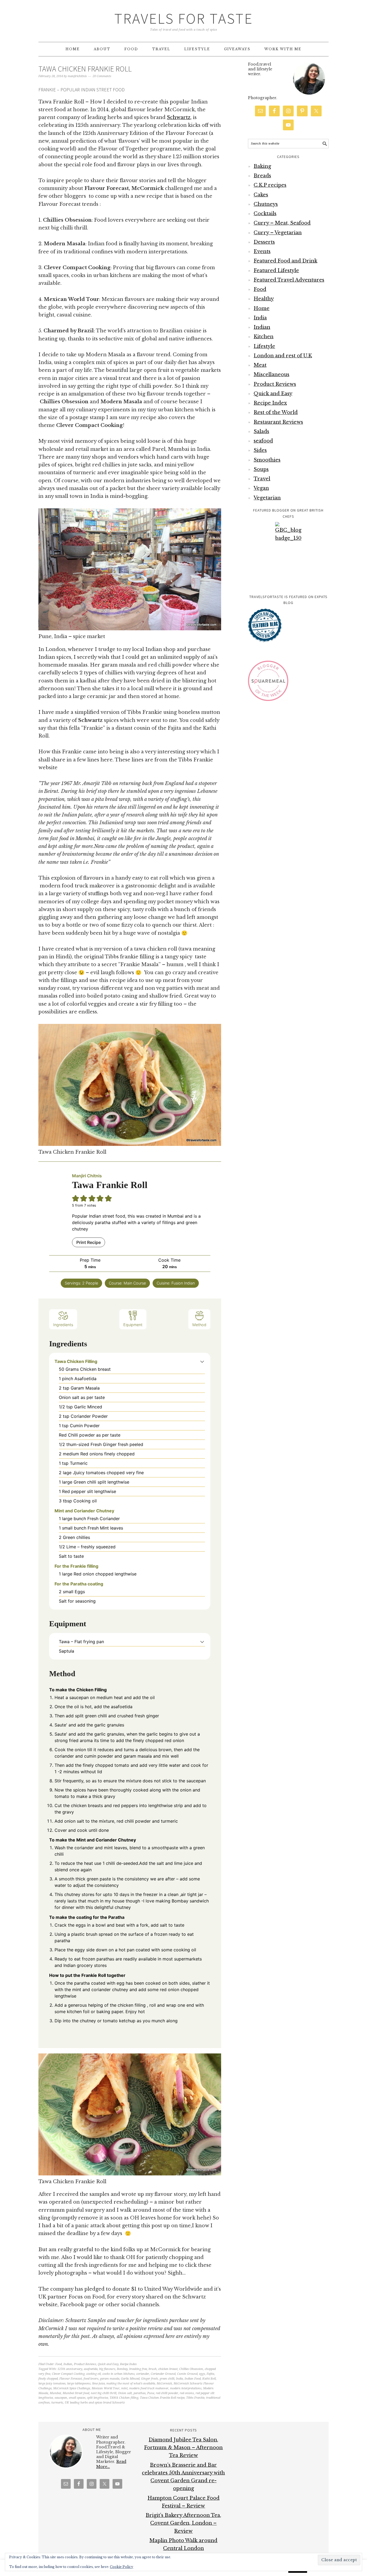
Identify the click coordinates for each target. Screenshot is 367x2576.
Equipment (133, 1325)
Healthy (264, 299)
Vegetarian (267, 498)
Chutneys (266, 204)
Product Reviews (85, 2364)
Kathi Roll (209, 2379)
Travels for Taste (184, 18)
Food (59, 2364)
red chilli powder (167, 2393)
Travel (262, 479)
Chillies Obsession (191, 2369)
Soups (261, 469)
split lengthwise (98, 2398)
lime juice (98, 2383)
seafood (263, 441)
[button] (202, 1361)
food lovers (91, 2379)
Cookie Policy (122, 2567)
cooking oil (93, 2374)
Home (262, 308)
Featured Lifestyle (276, 271)
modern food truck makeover (149, 2388)
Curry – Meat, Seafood (282, 223)
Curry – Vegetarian (278, 233)
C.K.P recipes (270, 185)
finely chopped (48, 2379)
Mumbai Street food (76, 2393)
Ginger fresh (150, 2379)
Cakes (261, 195)
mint (124, 2388)
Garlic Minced (130, 2379)
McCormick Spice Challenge (72, 2388)
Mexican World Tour (106, 2388)
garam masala (110, 2379)
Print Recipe (89, 1242)
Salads (261, 431)
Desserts (264, 242)
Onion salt (125, 2393)
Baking (262, 166)
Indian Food (193, 2379)
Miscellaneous (271, 375)
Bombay (122, 2369)
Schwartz (179, 117)
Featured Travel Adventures (289, 280)
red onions (187, 2393)
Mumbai (55, 2393)
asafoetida (91, 2369)
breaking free (138, 2369)
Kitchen (264, 337)
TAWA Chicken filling (124, 2398)
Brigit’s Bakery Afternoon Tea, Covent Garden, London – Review (183, 2523)
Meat (260, 365)
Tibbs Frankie (195, 2398)
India (179, 2379)
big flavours (107, 2369)
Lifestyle (264, 346)
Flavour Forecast (71, 2379)
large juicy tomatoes (52, 2383)
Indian (68, 2364)
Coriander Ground (163, 2374)
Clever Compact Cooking (68, 2374)
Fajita (210, 2374)
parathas (140, 2393)
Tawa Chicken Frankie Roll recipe (162, 2398)
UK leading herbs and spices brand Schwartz (95, 2403)
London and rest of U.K (283, 356)
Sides (260, 450)
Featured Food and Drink (285, 261)
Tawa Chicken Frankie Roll (85, 69)
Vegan (261, 488)
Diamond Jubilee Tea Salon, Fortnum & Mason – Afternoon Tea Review (183, 2448)
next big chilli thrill (104, 2393)
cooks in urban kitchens (118, 2374)
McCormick (164, 2383)
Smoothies (267, 460)
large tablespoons (79, 2383)
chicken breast (168, 2369)
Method (199, 1325)
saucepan (61, 2398)
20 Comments (102, 76)
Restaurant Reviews (278, 422)
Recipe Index (128, 2364)
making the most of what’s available (131, 2383)
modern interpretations (186, 2388)
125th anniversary (70, 2369)
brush (153, 2369)
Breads (262, 176)
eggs (202, 2374)
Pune (151, 2393)
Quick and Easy (108, 2364)
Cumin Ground (187, 2374)
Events (262, 251)
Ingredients (63, 1325)
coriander (143, 2374)
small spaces (77, 2398)
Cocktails (265, 214)
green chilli (167, 2379)
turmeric (57, 2403)
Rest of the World (276, 412)
